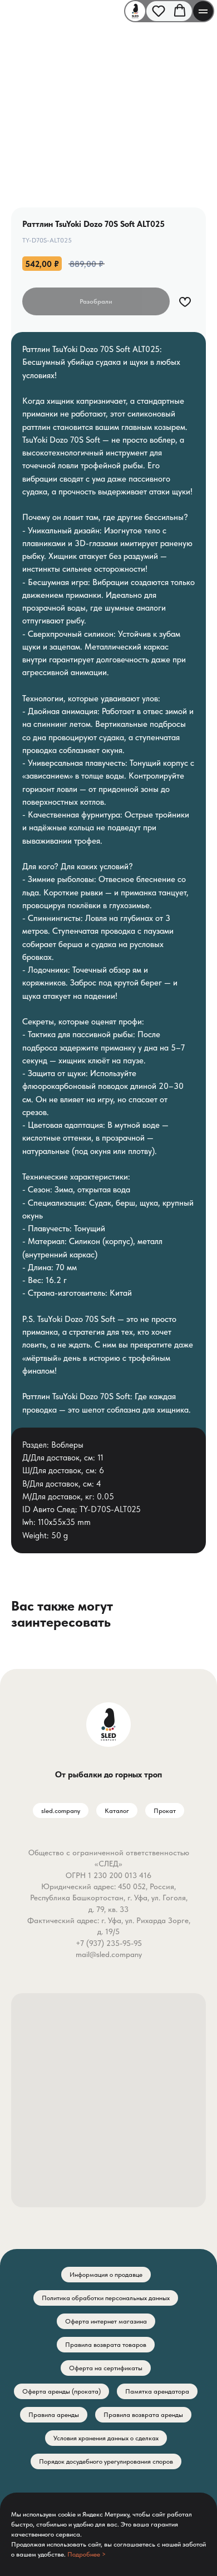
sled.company (61, 1811)
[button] (159, 11)
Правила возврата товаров (106, 2345)
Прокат (165, 1811)
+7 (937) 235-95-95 (109, 1943)
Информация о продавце (106, 2275)
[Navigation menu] (203, 11)
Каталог (117, 1811)
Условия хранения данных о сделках (106, 2438)
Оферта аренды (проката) (61, 2391)
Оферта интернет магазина (106, 2321)
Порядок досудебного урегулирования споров (106, 2461)
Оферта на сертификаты (106, 2368)
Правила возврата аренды (143, 2415)
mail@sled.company (109, 1954)
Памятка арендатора (157, 2391)
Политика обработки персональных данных (106, 2298)
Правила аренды (54, 2415)
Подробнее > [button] (87, 2554)
